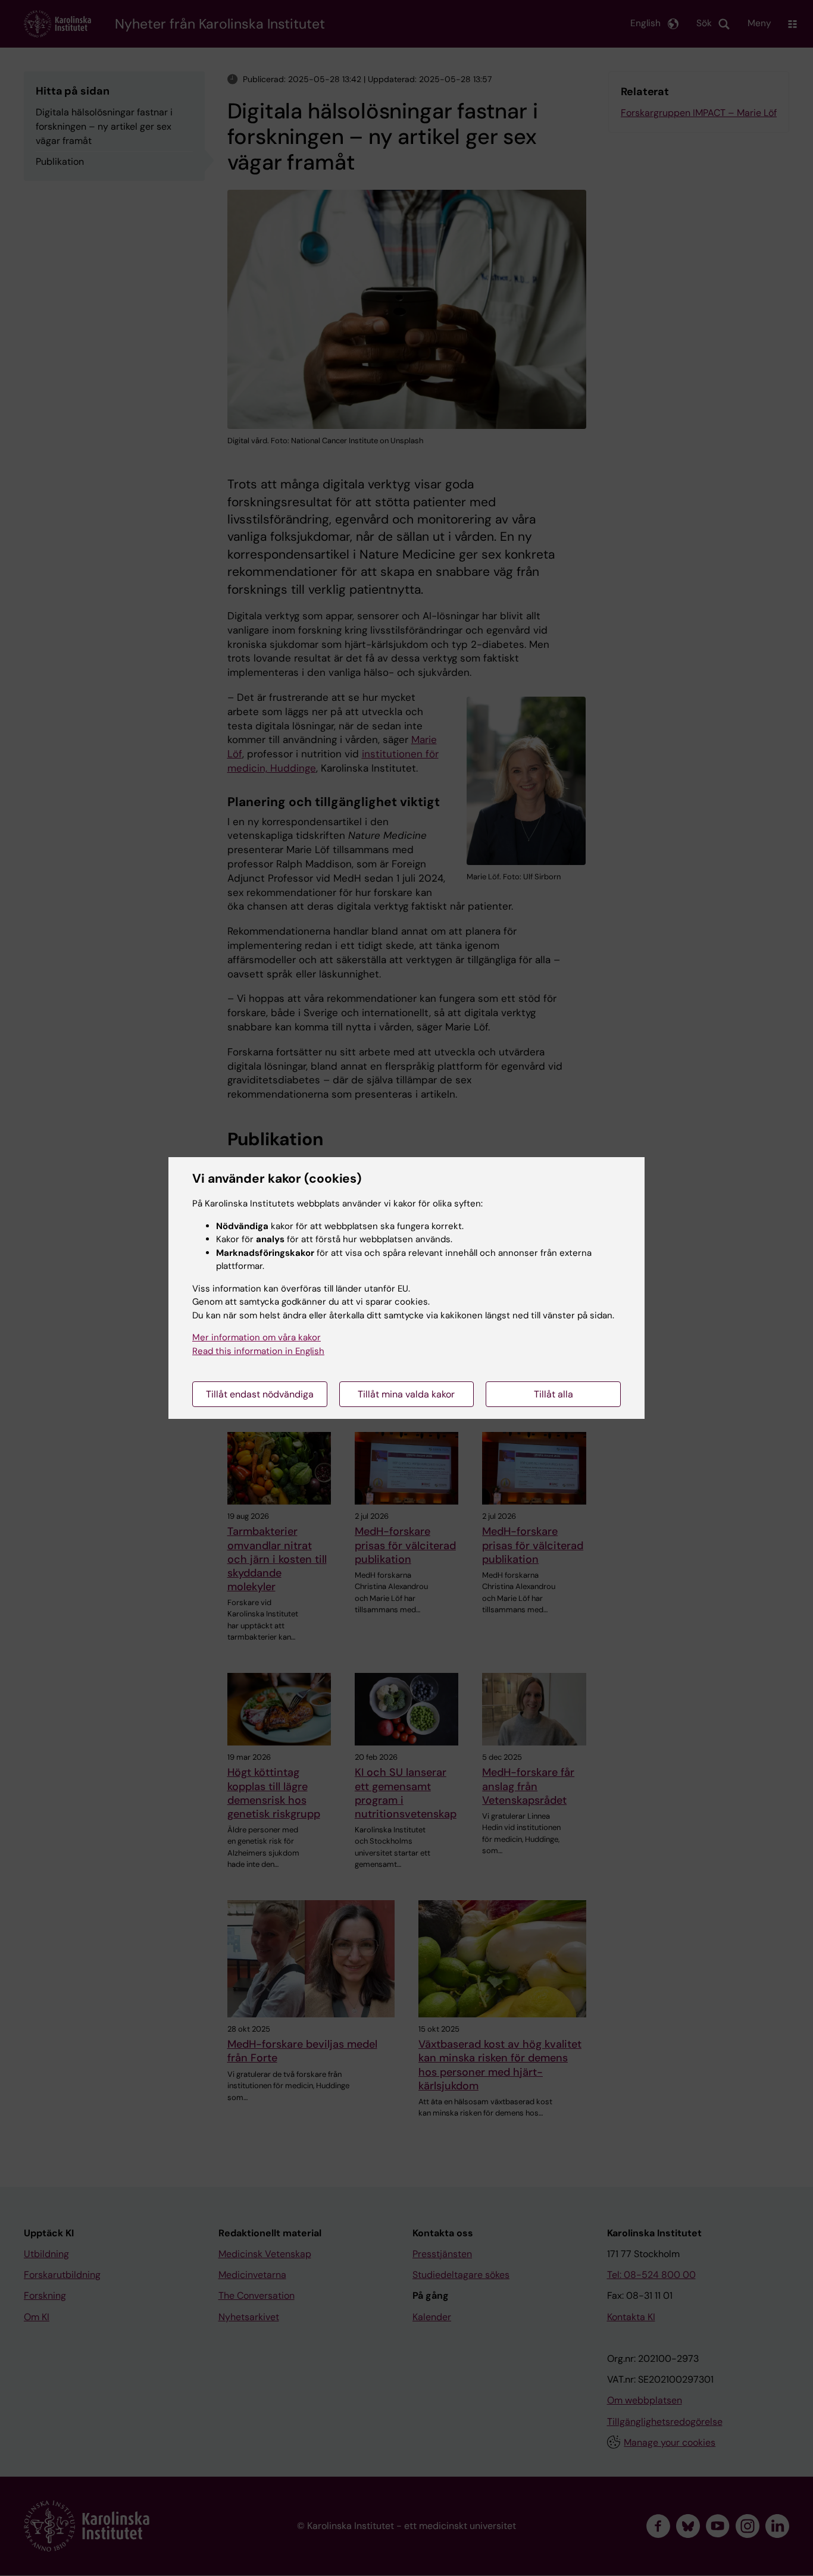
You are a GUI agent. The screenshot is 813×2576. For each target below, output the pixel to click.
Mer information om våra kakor (257, 1337)
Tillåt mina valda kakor (406, 1394)
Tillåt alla (554, 1394)
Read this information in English (258, 1351)
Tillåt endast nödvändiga (260, 1394)
